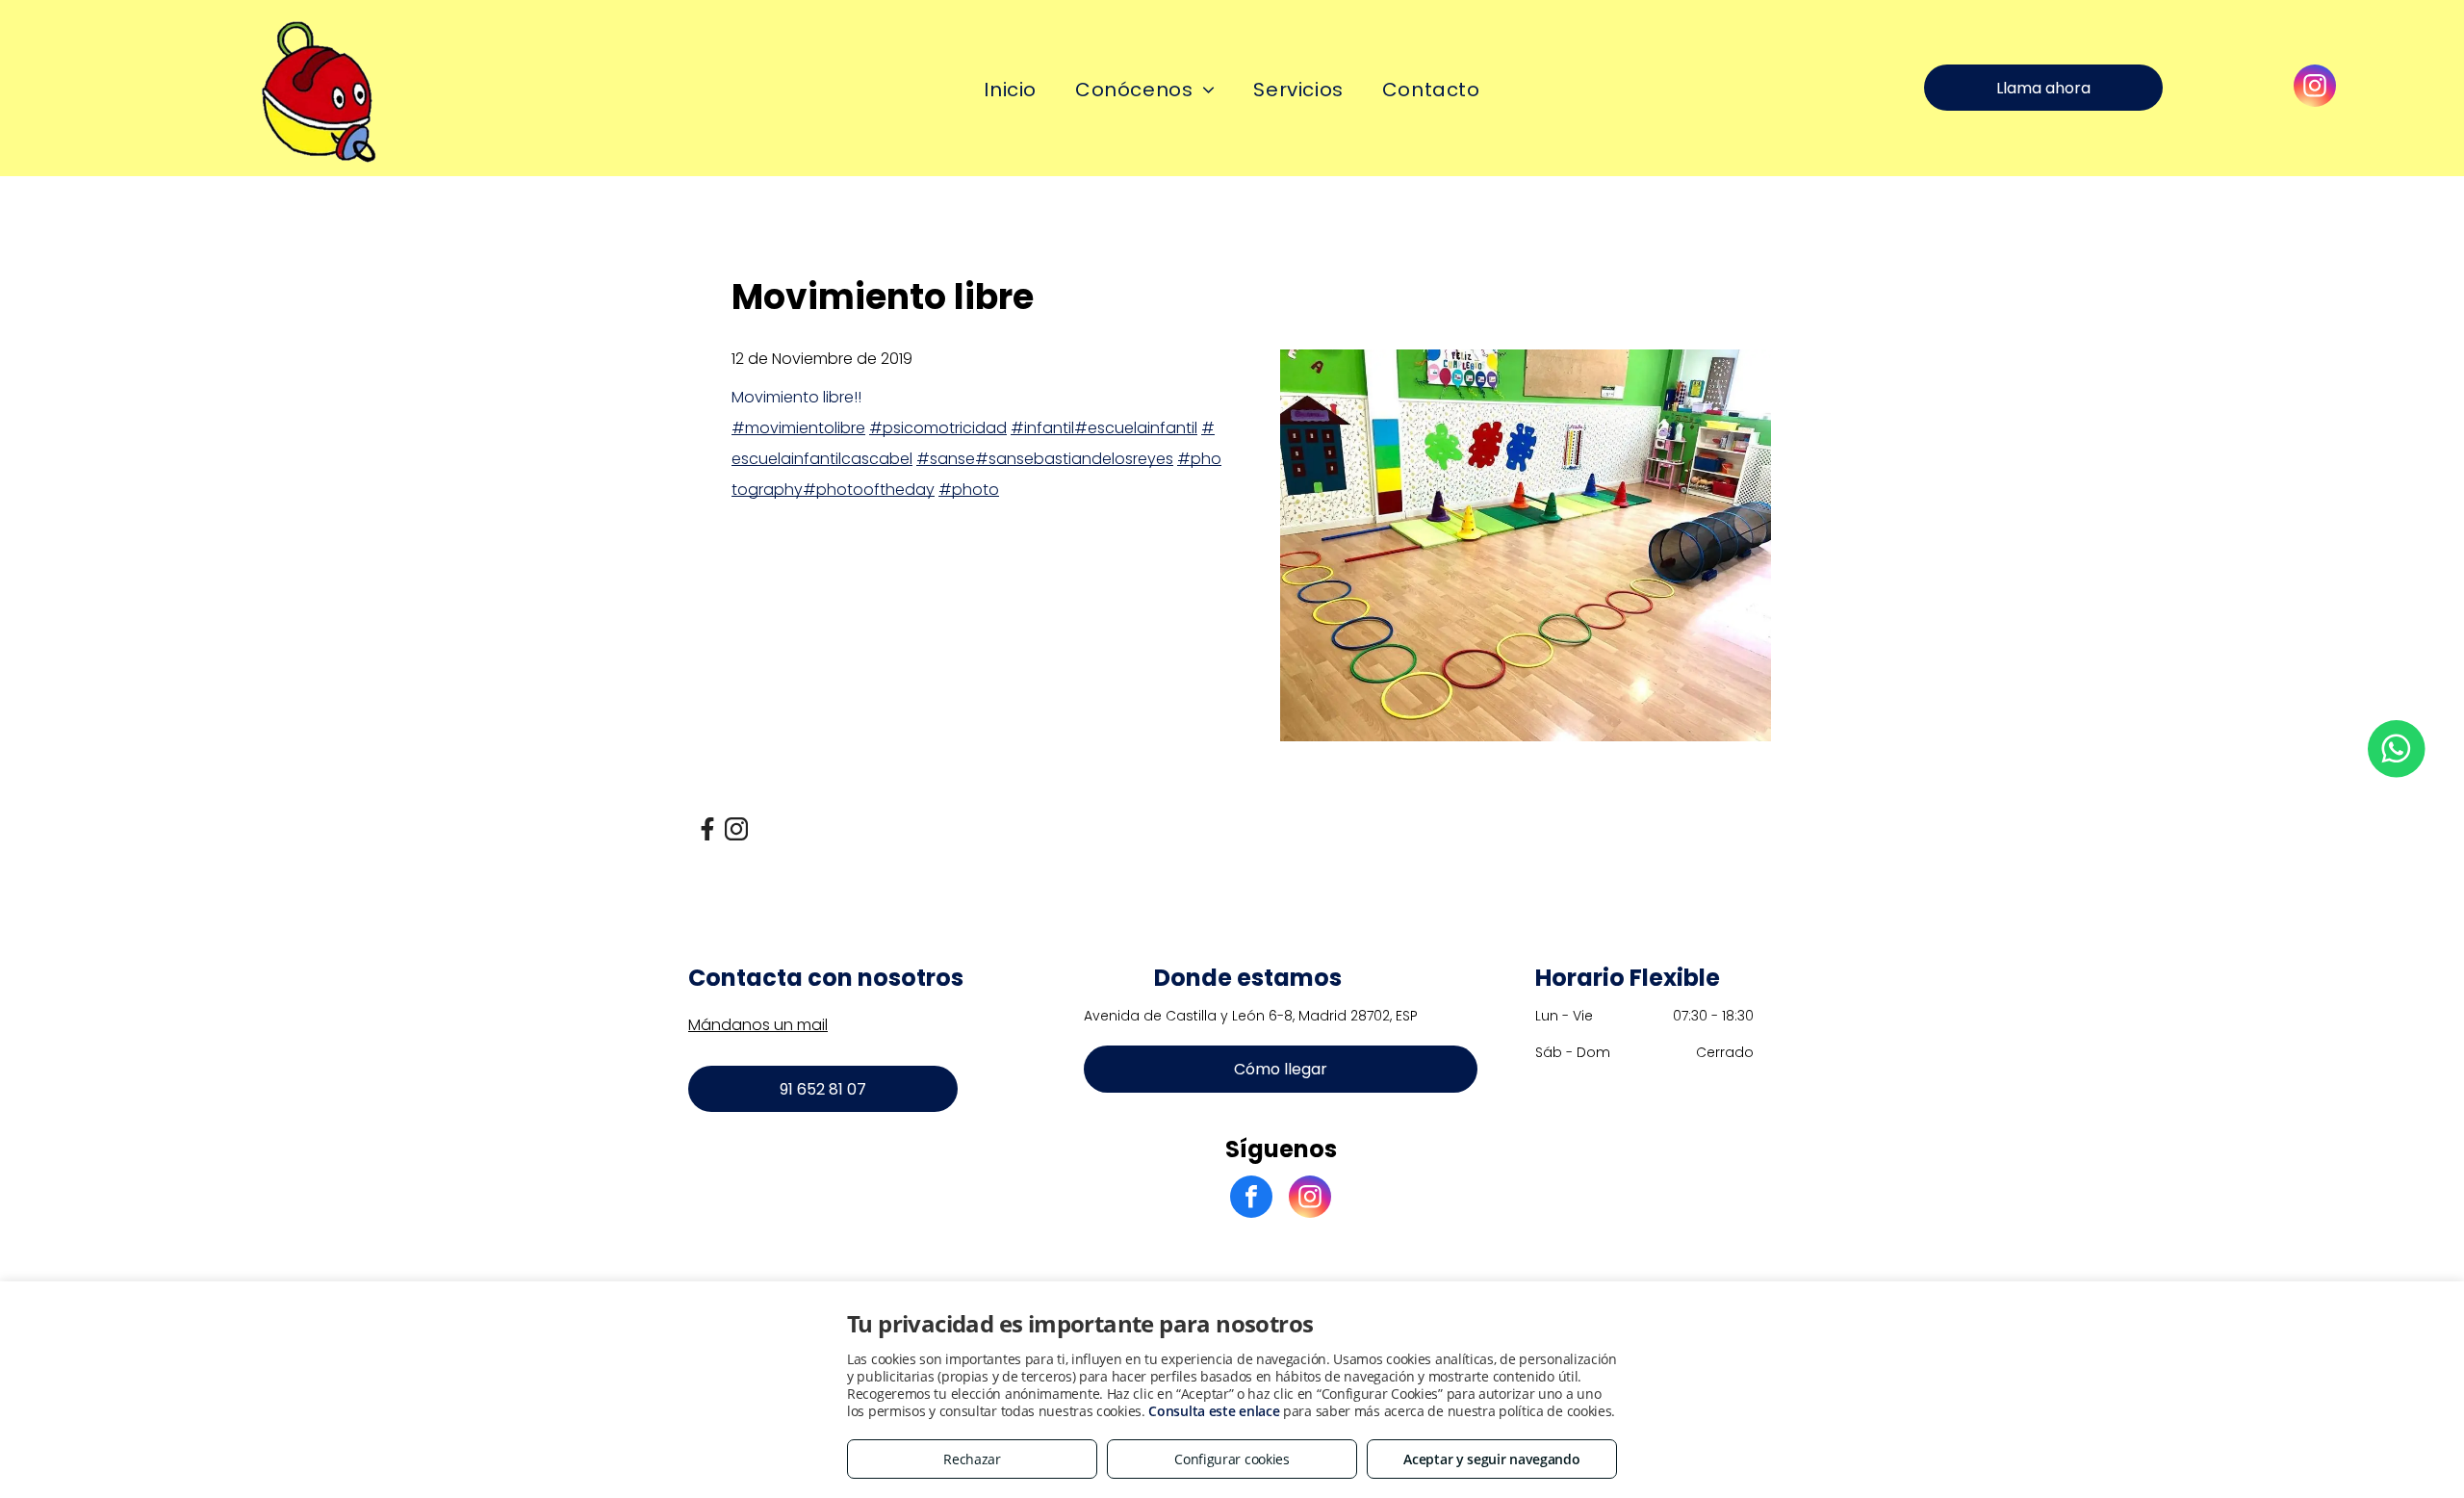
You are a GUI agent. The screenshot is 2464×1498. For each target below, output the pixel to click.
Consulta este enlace (1214, 1411)
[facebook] (1251, 1199)
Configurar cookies (1232, 1459)
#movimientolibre (798, 428)
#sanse (946, 459)
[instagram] (2315, 88)
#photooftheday (869, 490)
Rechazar (972, 1459)
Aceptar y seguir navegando (1491, 1459)
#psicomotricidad (938, 428)
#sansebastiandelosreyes (1074, 459)
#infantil (1042, 428)
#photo (969, 490)
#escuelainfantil (1136, 428)
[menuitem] (1010, 90)
